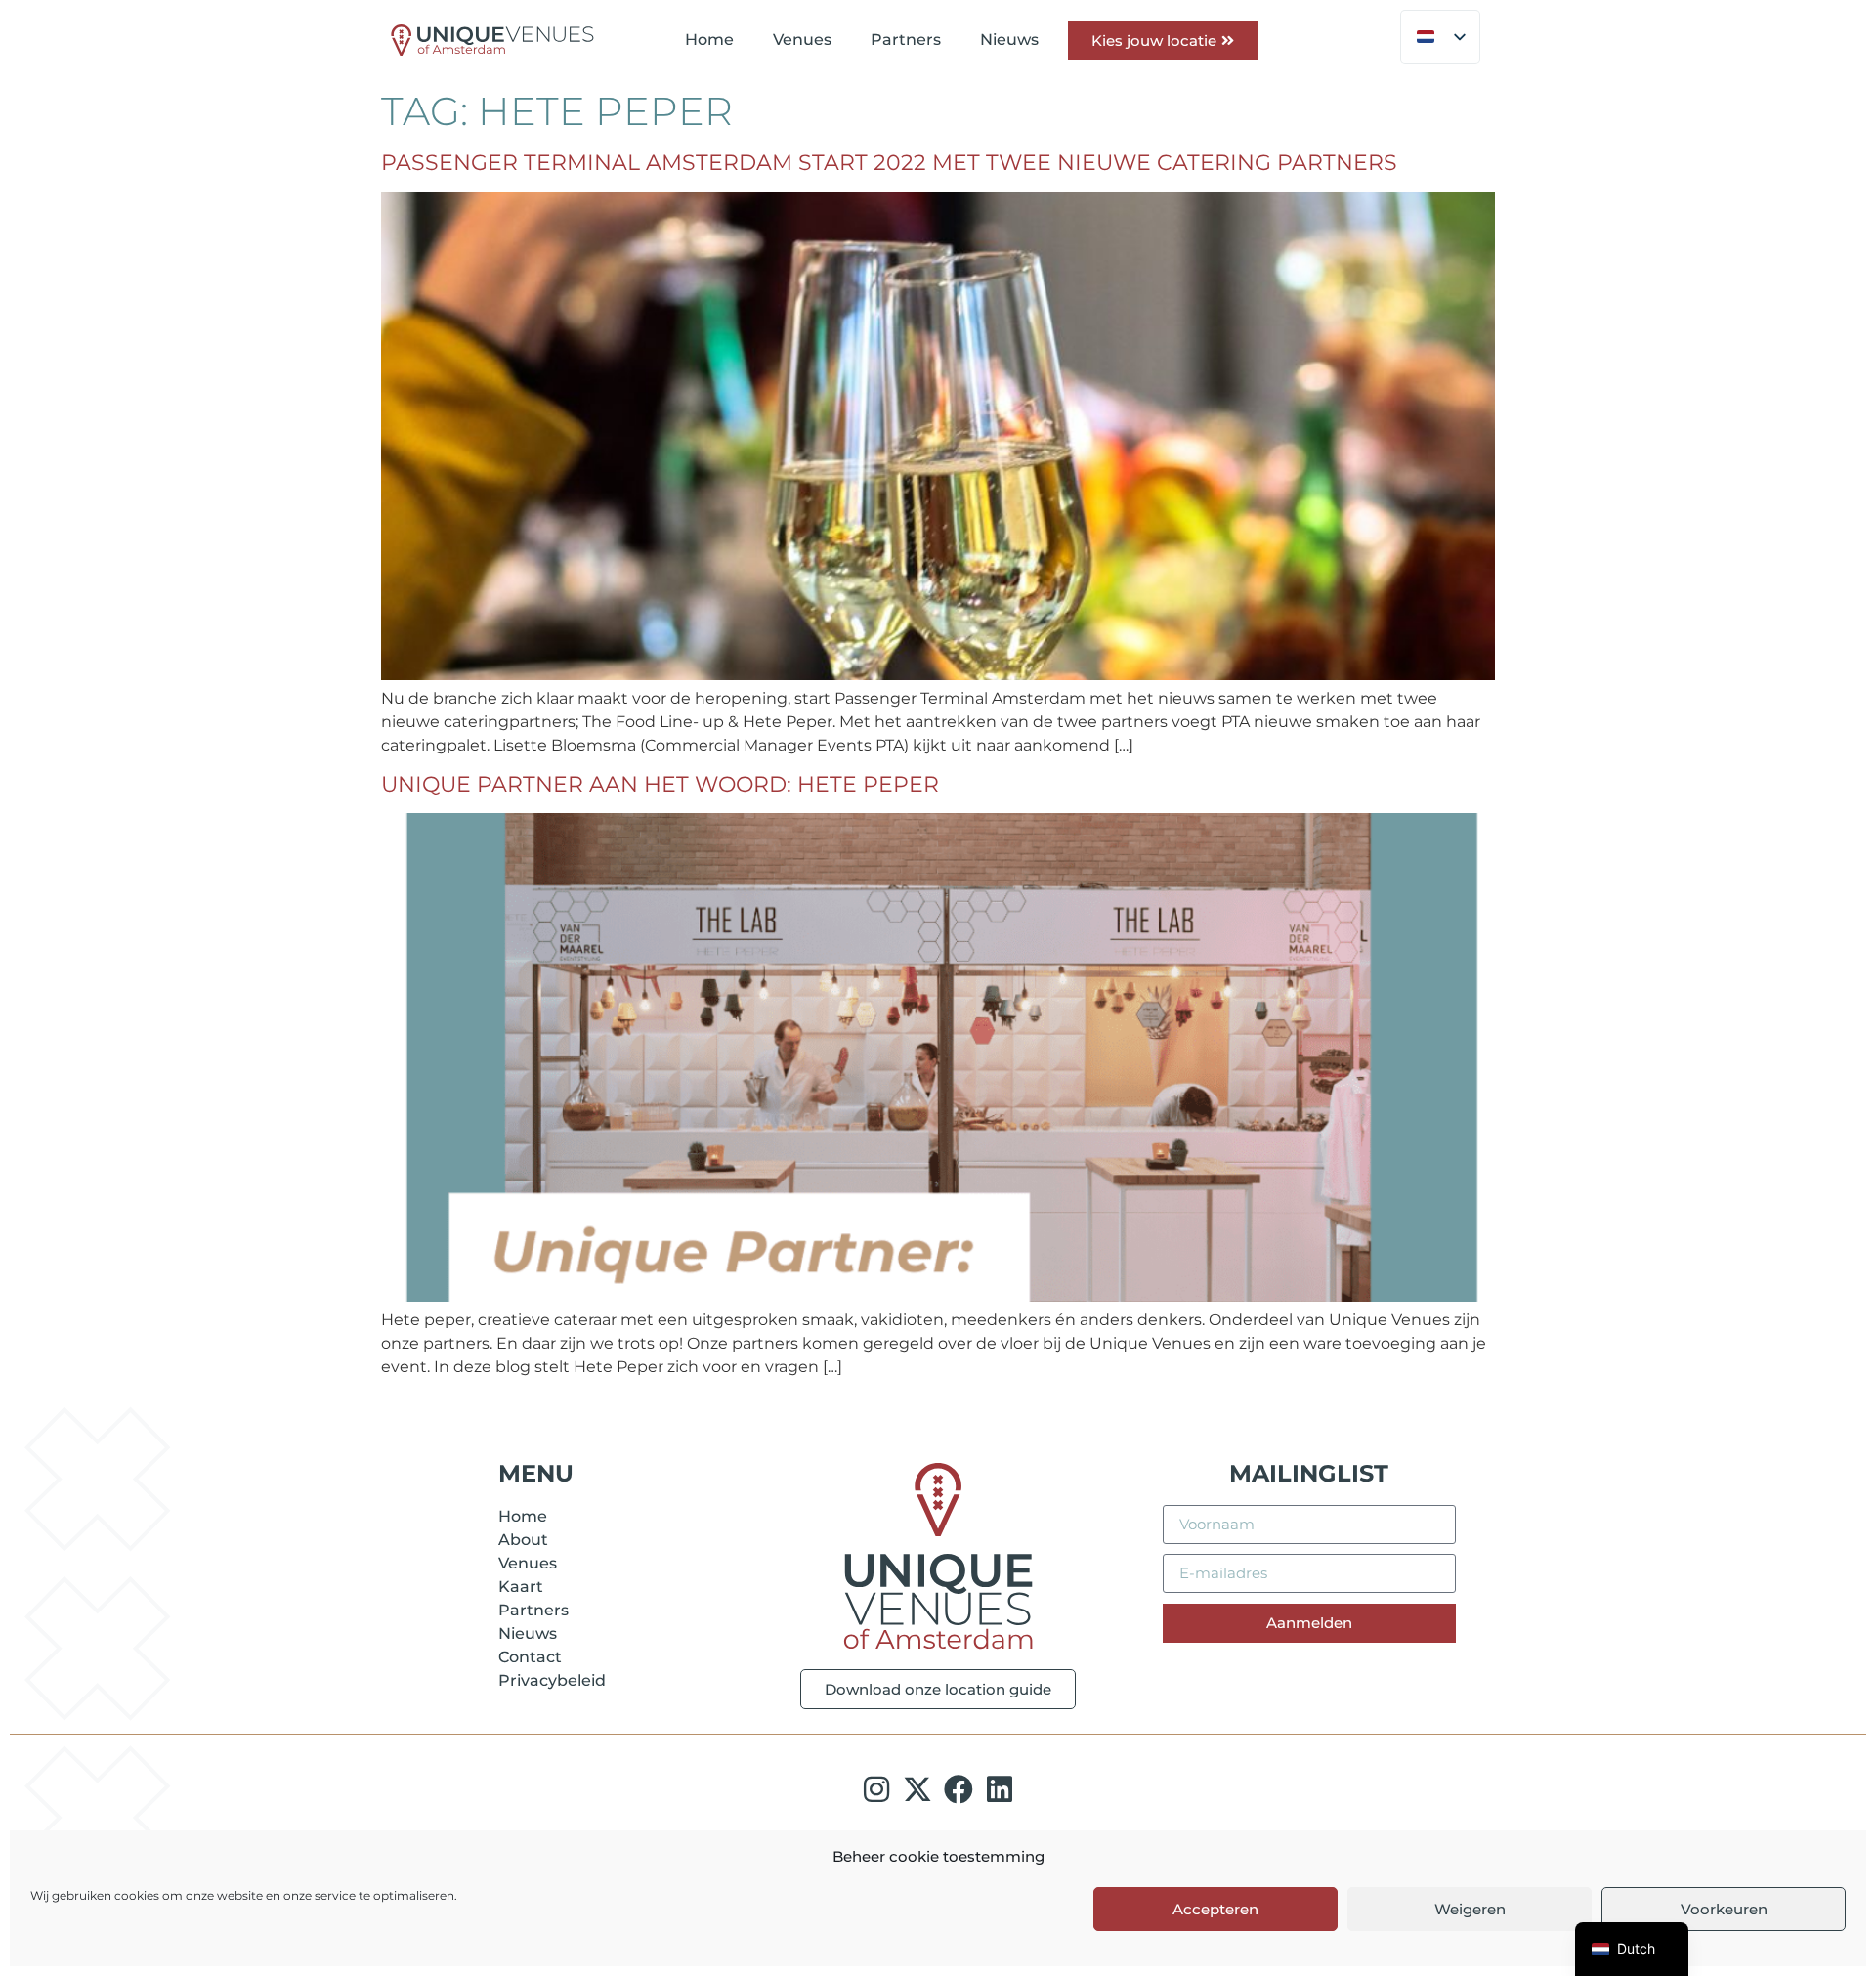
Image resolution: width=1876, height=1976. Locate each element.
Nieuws (1009, 40)
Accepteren (1215, 1909)
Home (709, 40)
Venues (802, 40)
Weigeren (1470, 1909)
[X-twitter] (917, 1789)
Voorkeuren (1724, 1909)
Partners (906, 40)
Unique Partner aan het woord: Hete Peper (660, 784)
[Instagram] (876, 1789)
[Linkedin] (1000, 1789)
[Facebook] (959, 1789)
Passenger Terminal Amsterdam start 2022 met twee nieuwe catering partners (889, 163)
